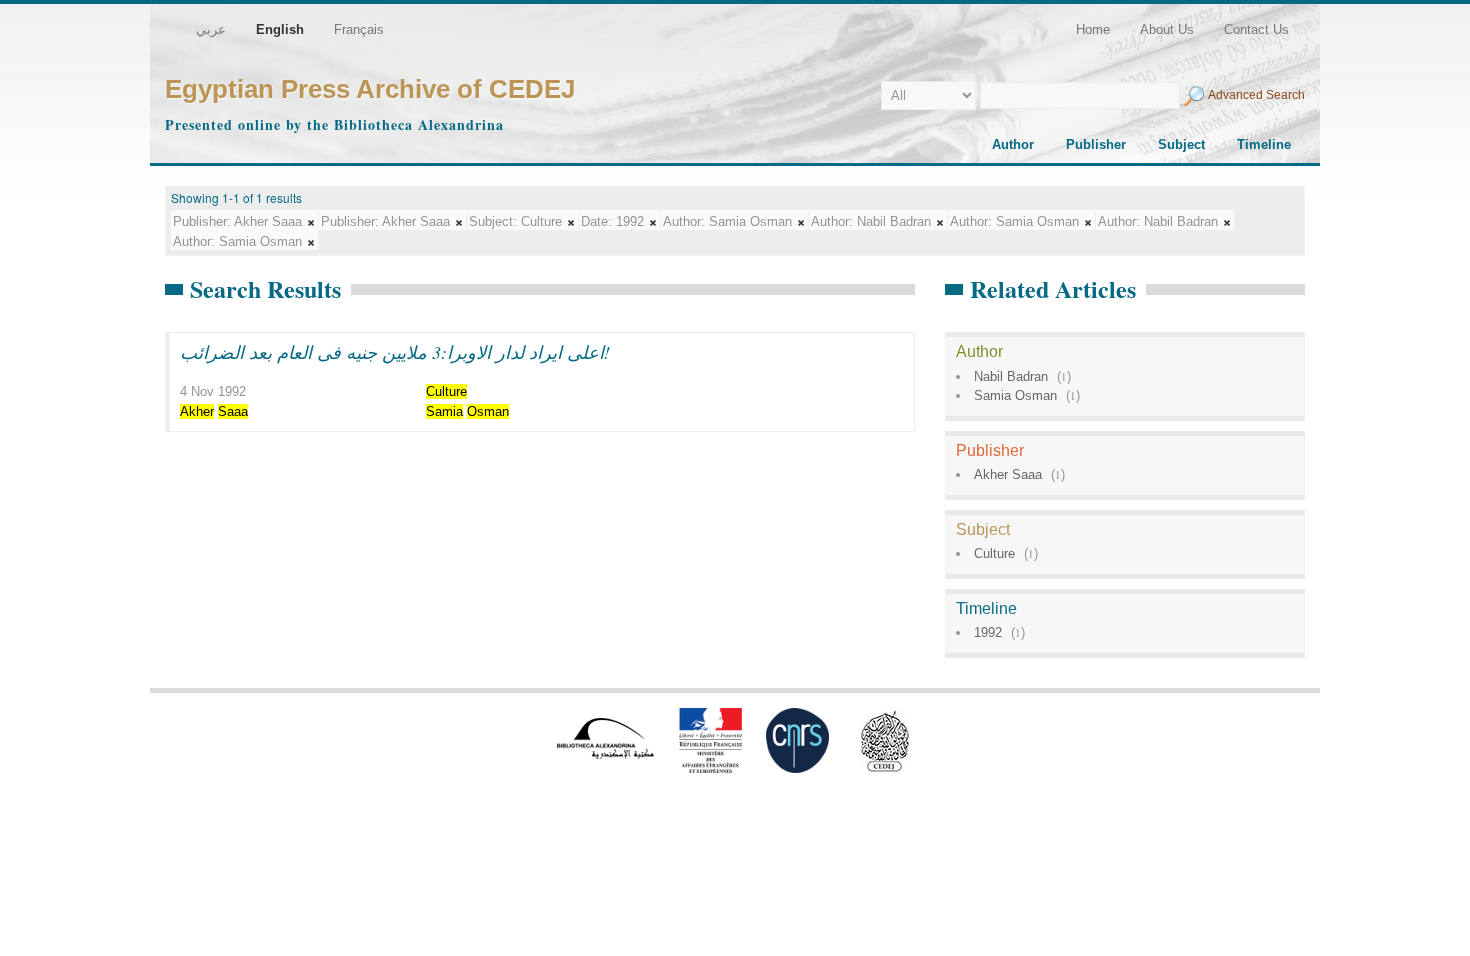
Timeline (1264, 144)
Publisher (1096, 144)
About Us (1167, 29)
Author (1013, 144)
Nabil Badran (1011, 376)
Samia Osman (1015, 395)
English (280, 29)
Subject (1181, 144)
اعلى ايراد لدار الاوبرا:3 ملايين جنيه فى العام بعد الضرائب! (395, 352)
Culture (994, 553)
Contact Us (1256, 29)
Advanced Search (1256, 95)
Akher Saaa (1008, 474)
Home (1093, 29)
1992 (988, 632)
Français (359, 29)
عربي (211, 29)
